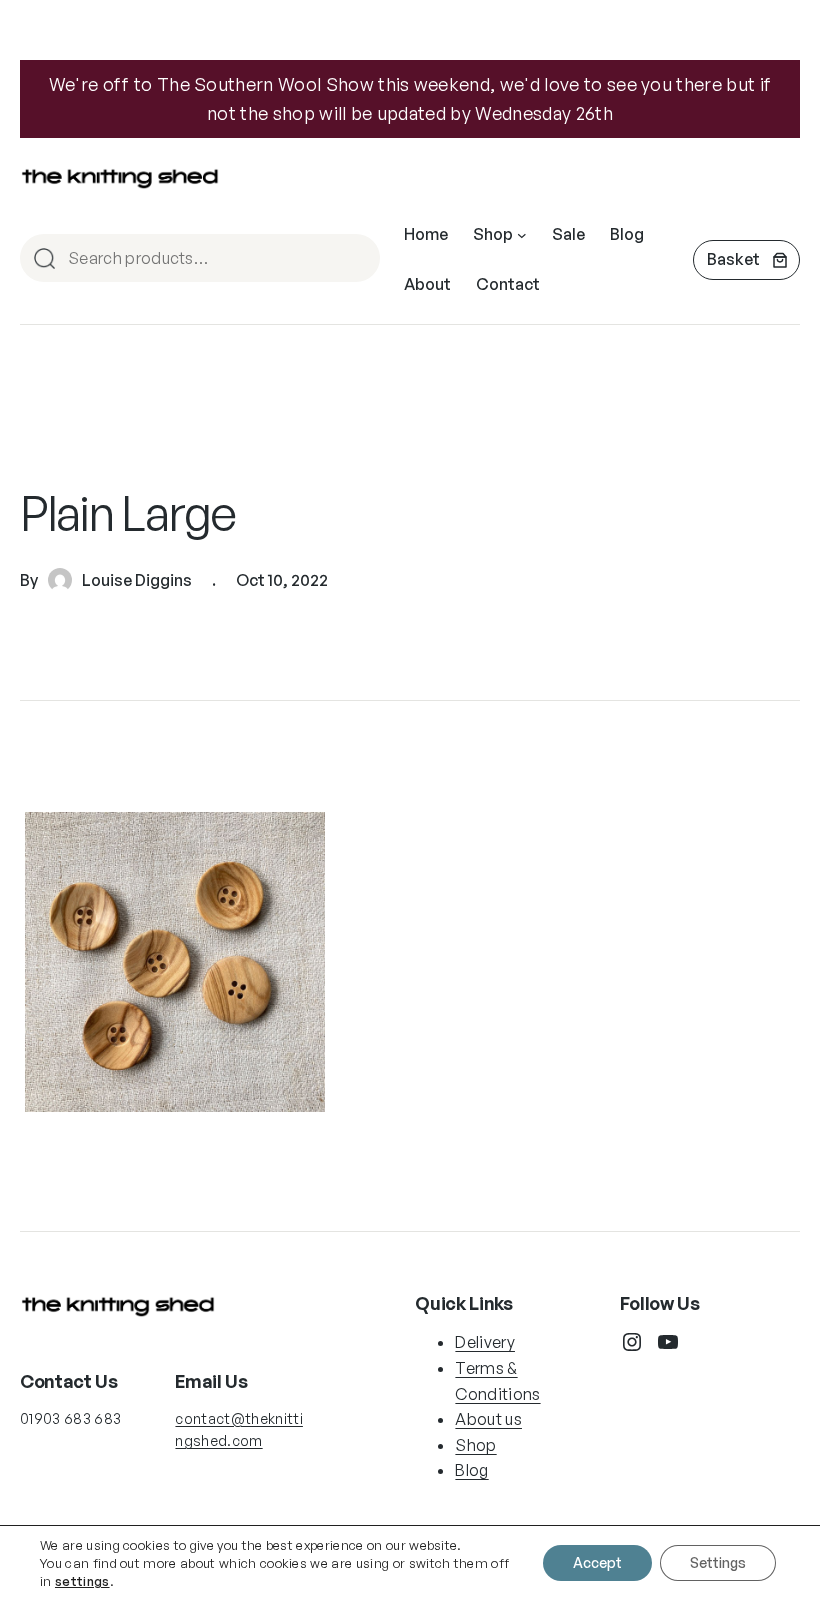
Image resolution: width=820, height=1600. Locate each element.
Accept (597, 1562)
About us (488, 1419)
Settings (718, 1562)
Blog (471, 1470)
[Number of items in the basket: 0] (746, 260)
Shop (475, 1445)
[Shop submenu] (522, 235)
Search (356, 259)
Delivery (485, 1342)
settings (82, 1581)
